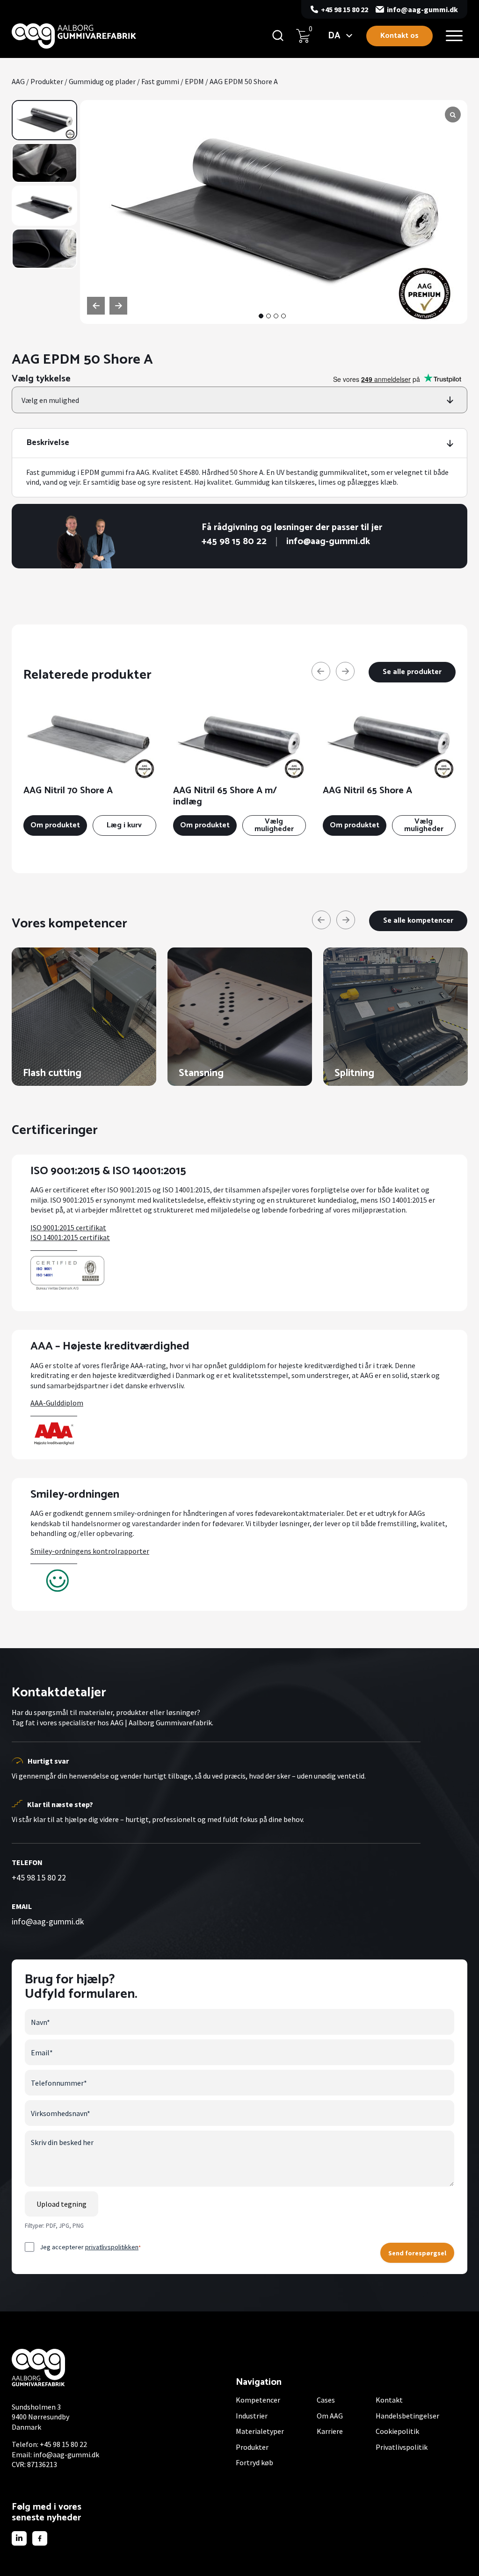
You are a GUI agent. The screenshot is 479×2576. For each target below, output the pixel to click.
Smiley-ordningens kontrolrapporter (90, 1551)
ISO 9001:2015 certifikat (68, 1227)
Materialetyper (260, 2431)
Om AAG (330, 2416)
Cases (326, 2400)
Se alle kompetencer (418, 921)
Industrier (252, 2416)
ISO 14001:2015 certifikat (70, 1237)
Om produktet (55, 825)
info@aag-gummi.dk (422, 9)
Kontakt (389, 2400)
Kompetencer (258, 2400)
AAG (18, 81)
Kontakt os (399, 36)
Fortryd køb (254, 2462)
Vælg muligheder (274, 825)
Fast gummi (160, 81)
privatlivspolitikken (112, 2247)
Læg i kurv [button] (124, 825)
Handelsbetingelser (407, 2416)
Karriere (330, 2431)
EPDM (194, 81)
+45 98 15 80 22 (345, 9)
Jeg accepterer (90, 2247)
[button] (261, 316)
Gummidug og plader (102, 81)
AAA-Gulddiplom (57, 1403)
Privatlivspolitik (402, 2447)
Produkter (47, 81)
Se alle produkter (412, 672)
